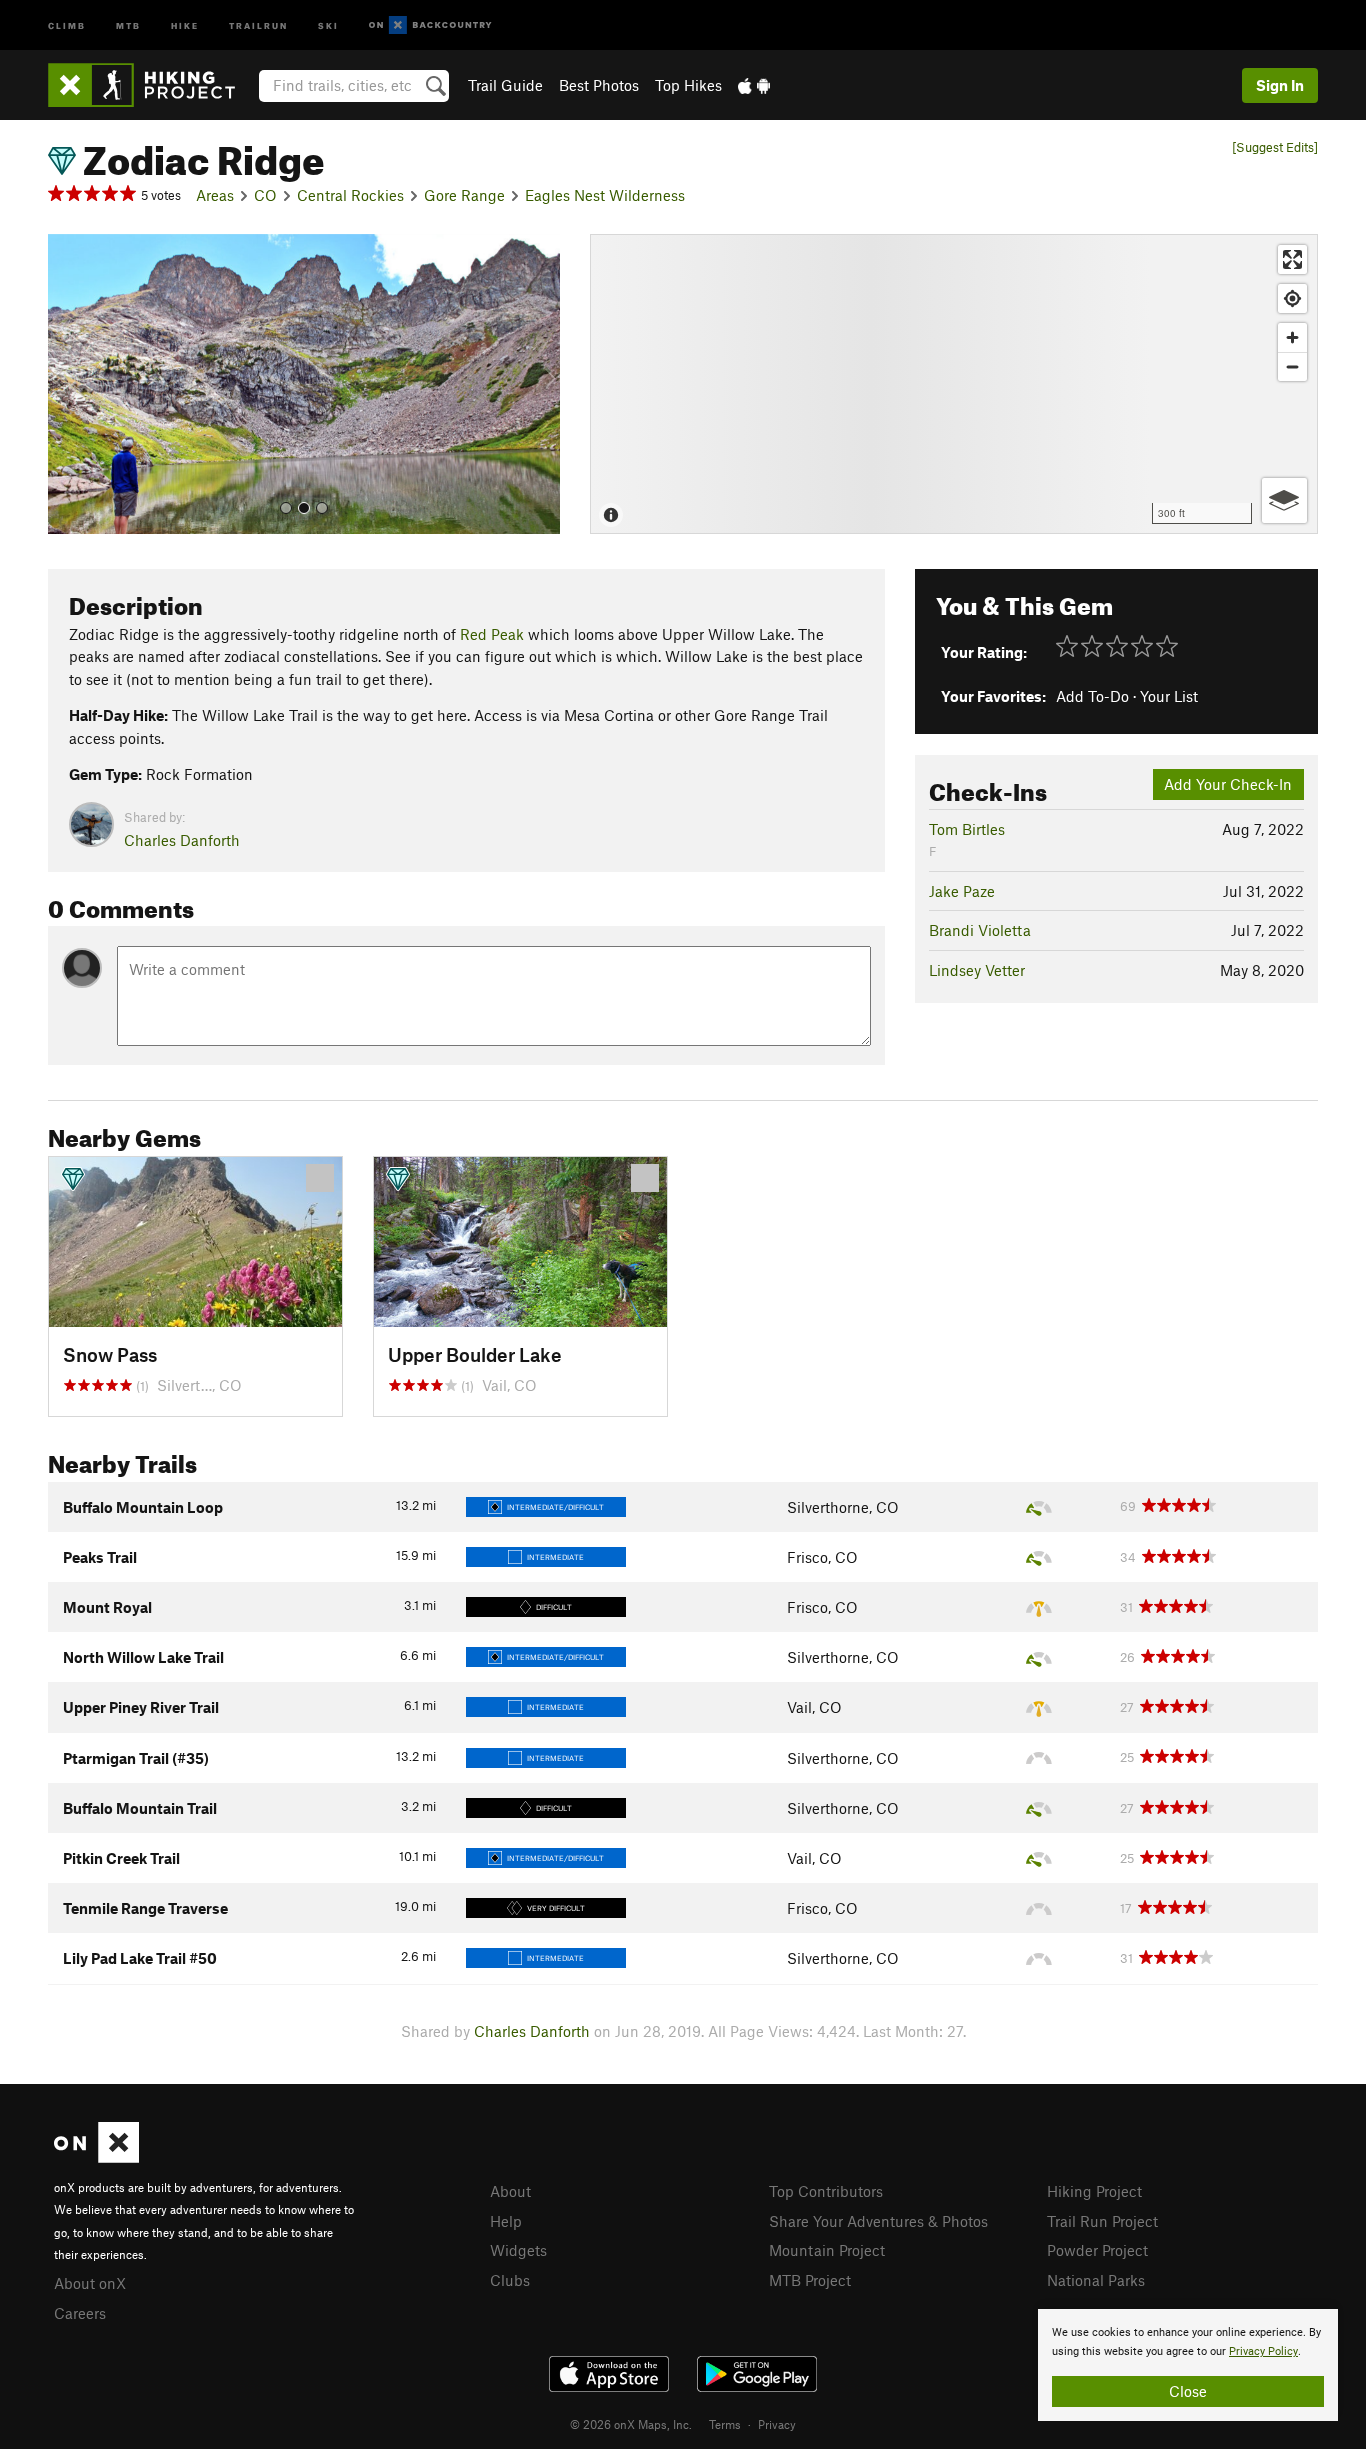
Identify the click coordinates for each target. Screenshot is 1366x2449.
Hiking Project (1094, 2191)
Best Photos (599, 85)
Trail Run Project (1102, 2221)
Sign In (1280, 85)
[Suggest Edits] (1275, 147)
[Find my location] (1292, 298)
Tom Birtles (967, 829)
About (510, 2191)
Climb (67, 24)
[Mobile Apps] (754, 85)
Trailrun (258, 24)
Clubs (510, 2280)
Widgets (518, 2250)
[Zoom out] (1292, 366)
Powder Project (1097, 2250)
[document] (1188, 2365)
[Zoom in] (1292, 337)
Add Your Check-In (1228, 784)
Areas (215, 195)
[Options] (1284, 500)
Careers (80, 2313)
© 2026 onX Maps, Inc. (631, 2424)
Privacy (777, 2424)
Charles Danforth (182, 840)
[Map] (954, 384)
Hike (185, 24)
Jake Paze (962, 891)
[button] (68, 384)
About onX (90, 2283)
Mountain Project (827, 2250)
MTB (128, 24)
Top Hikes (688, 85)
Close (1188, 2391)
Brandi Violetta (980, 930)
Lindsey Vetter (977, 970)
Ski (328, 24)
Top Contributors (826, 2191)
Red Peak (492, 634)
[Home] (151, 85)
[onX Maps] (96, 2157)
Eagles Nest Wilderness (605, 195)
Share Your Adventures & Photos (878, 2221)
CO (265, 195)
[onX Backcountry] (430, 25)
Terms (725, 2424)
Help (506, 2221)
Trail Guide (505, 85)
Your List (1169, 696)
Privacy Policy (1263, 2351)
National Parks (1096, 2280)
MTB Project (810, 2280)
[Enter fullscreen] (1292, 259)
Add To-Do (1092, 696)
